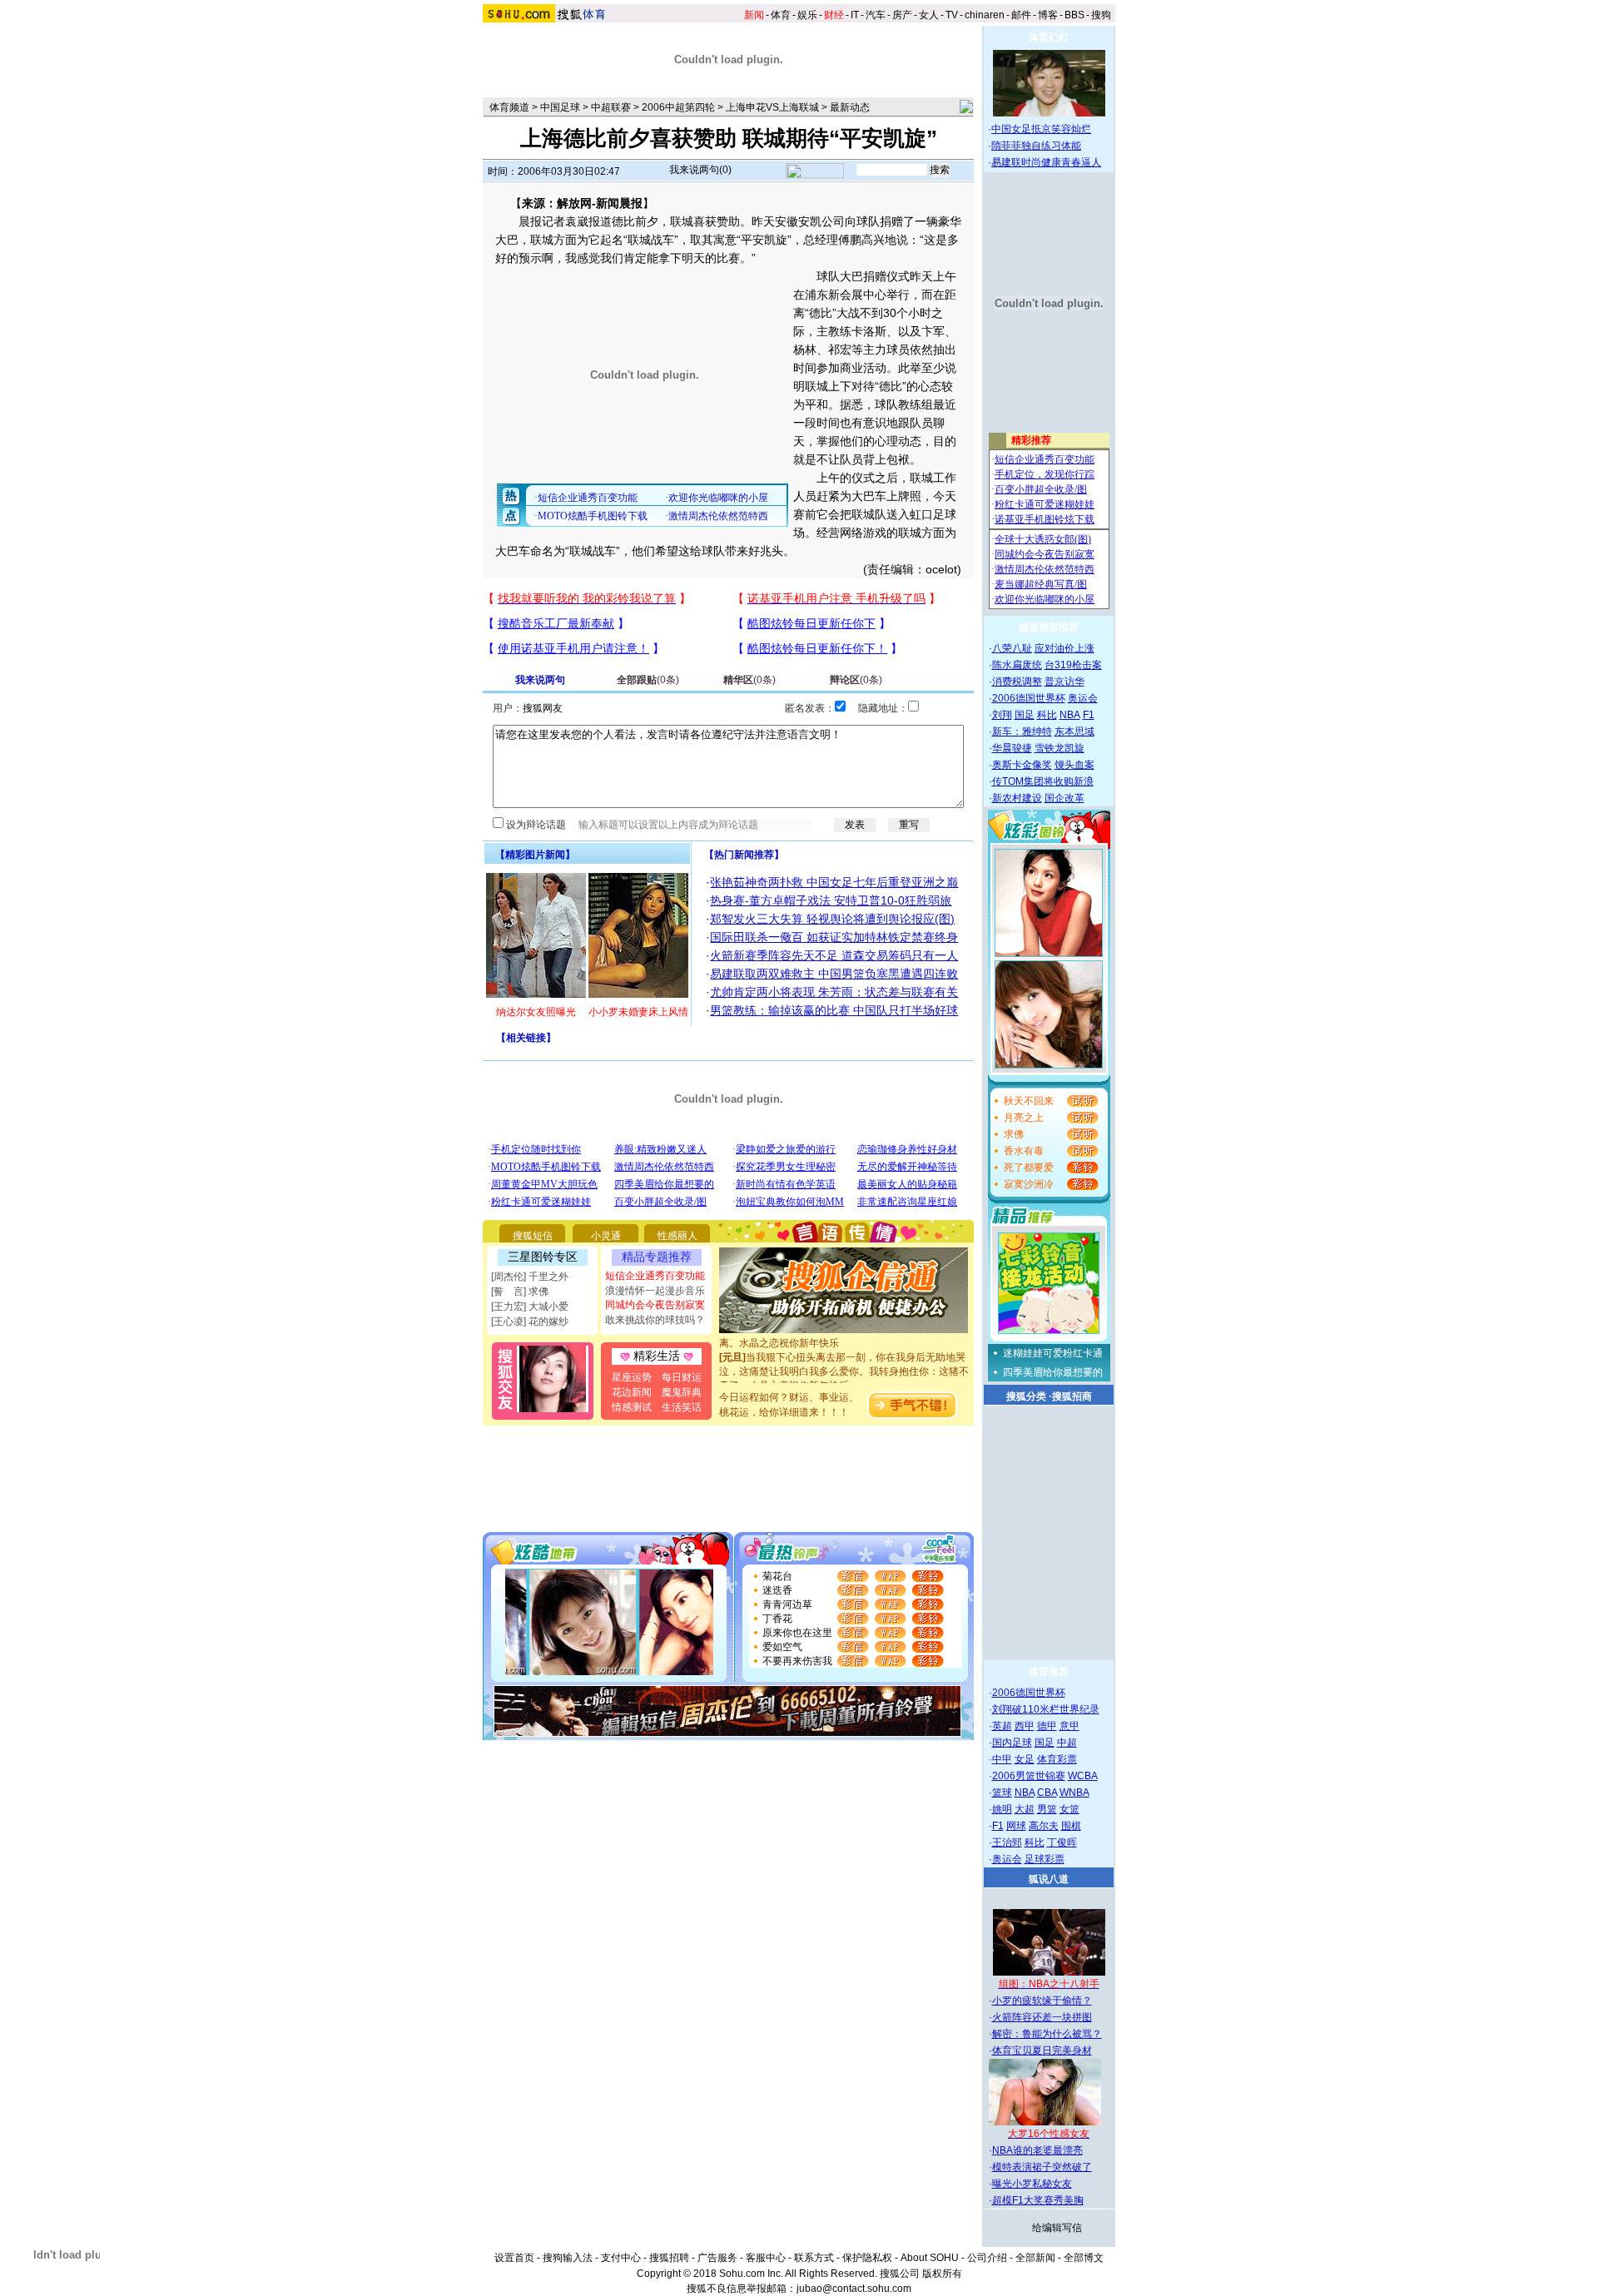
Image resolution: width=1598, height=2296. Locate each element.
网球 (1016, 1826)
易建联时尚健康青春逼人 (1046, 162)
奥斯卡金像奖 (1022, 765)
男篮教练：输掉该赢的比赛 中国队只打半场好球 (834, 1010)
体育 (781, 15)
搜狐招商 (1072, 1396)
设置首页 (514, 2258)
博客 (1048, 15)
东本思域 (1074, 731)
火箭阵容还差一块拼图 (1042, 2017)
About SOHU (930, 2258)
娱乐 (807, 15)
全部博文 (1084, 2258)
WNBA (1074, 1793)
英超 (1002, 1726)
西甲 (1025, 1726)
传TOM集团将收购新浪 (1043, 781)
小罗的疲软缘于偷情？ (1042, 2001)
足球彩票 (1045, 1859)
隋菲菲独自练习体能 (1036, 146)
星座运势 (632, 1377)
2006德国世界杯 (1029, 698)
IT (855, 15)
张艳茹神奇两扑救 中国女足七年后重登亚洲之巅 (834, 882)
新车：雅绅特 (1022, 731)
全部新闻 (1035, 2258)
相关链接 (526, 1038)
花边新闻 (632, 1392)
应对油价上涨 (1065, 648)
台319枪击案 (1073, 665)
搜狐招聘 (669, 2258)
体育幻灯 (1049, 37)
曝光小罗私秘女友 (1032, 2184)
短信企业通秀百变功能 (655, 1276)
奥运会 (1083, 698)
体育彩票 (1057, 1759)
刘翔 (1002, 715)
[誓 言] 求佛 (520, 1292)
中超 (1067, 1743)
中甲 (1002, 1759)
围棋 (1071, 1826)
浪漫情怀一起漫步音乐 (655, 1291)
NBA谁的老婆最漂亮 (1037, 2150)
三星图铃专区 (543, 1257)
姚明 (1002, 1809)
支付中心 (621, 2258)
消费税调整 (1017, 682)
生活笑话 (682, 1407)
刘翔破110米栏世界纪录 (1046, 1709)
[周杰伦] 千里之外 (530, 1277)
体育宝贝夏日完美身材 (1042, 2051)
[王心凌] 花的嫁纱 (530, 1322)
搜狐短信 (533, 1236)
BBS (1074, 15)
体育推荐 (1049, 1672)
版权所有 (942, 2274)
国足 (1025, 715)
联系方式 (814, 2258)
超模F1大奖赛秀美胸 (1038, 2200)
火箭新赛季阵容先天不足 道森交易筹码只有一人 (834, 955)
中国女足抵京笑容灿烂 (1041, 129)
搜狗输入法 (568, 2258)
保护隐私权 (867, 2258)
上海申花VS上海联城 (772, 107)
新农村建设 (1017, 798)
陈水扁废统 (1017, 665)
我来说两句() (700, 170)
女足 (1025, 1759)
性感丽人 (677, 1236)
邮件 (1021, 15)
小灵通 (606, 1236)
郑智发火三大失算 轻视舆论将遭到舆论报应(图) (832, 919)
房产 (902, 15)
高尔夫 (1044, 1826)
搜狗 (1101, 15)
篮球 (1002, 1793)
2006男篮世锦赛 (1029, 1776)
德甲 (1047, 1726)
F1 (1089, 715)
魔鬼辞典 (682, 1392)
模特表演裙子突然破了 (1042, 2167)
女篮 (1069, 1809)
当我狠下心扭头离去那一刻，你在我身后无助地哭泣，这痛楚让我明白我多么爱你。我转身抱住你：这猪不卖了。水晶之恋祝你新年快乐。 (844, 1357)
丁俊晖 (1062, 1842)
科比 (1047, 715)
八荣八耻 (1012, 648)
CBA (1047, 1793)
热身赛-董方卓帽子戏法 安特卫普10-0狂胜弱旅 (831, 900)
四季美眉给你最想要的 (1053, 1372)
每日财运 (682, 1377)
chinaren (985, 15)
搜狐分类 (1026, 1396)
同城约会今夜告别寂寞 (655, 1305)
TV (952, 15)
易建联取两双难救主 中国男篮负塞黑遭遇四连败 (834, 974)
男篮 (1047, 1809)
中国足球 (560, 107)
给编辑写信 (1057, 2228)
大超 (1025, 1809)
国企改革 (1065, 798)
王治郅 (1007, 1842)
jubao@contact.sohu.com (854, 2289)
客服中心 (766, 2258)
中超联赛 (611, 107)
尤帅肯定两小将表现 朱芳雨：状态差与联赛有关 (834, 992)
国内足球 (1012, 1743)
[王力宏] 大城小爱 (530, 1307)
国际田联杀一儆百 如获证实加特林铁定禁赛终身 (834, 937)
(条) (648, 680)
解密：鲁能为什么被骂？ (1047, 2034)
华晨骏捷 (1012, 748)
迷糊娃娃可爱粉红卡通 (1053, 1353)
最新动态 (850, 107)
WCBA (1083, 1776)
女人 (929, 15)
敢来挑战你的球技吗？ (655, 1320)
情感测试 (632, 1407)
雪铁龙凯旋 (1060, 748)
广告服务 (717, 2258)
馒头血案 (1074, 765)
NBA (1070, 715)
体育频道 (509, 107)
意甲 (1069, 1726)
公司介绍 (987, 2258)
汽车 (876, 15)
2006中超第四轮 (678, 107)
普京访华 (1065, 682)
